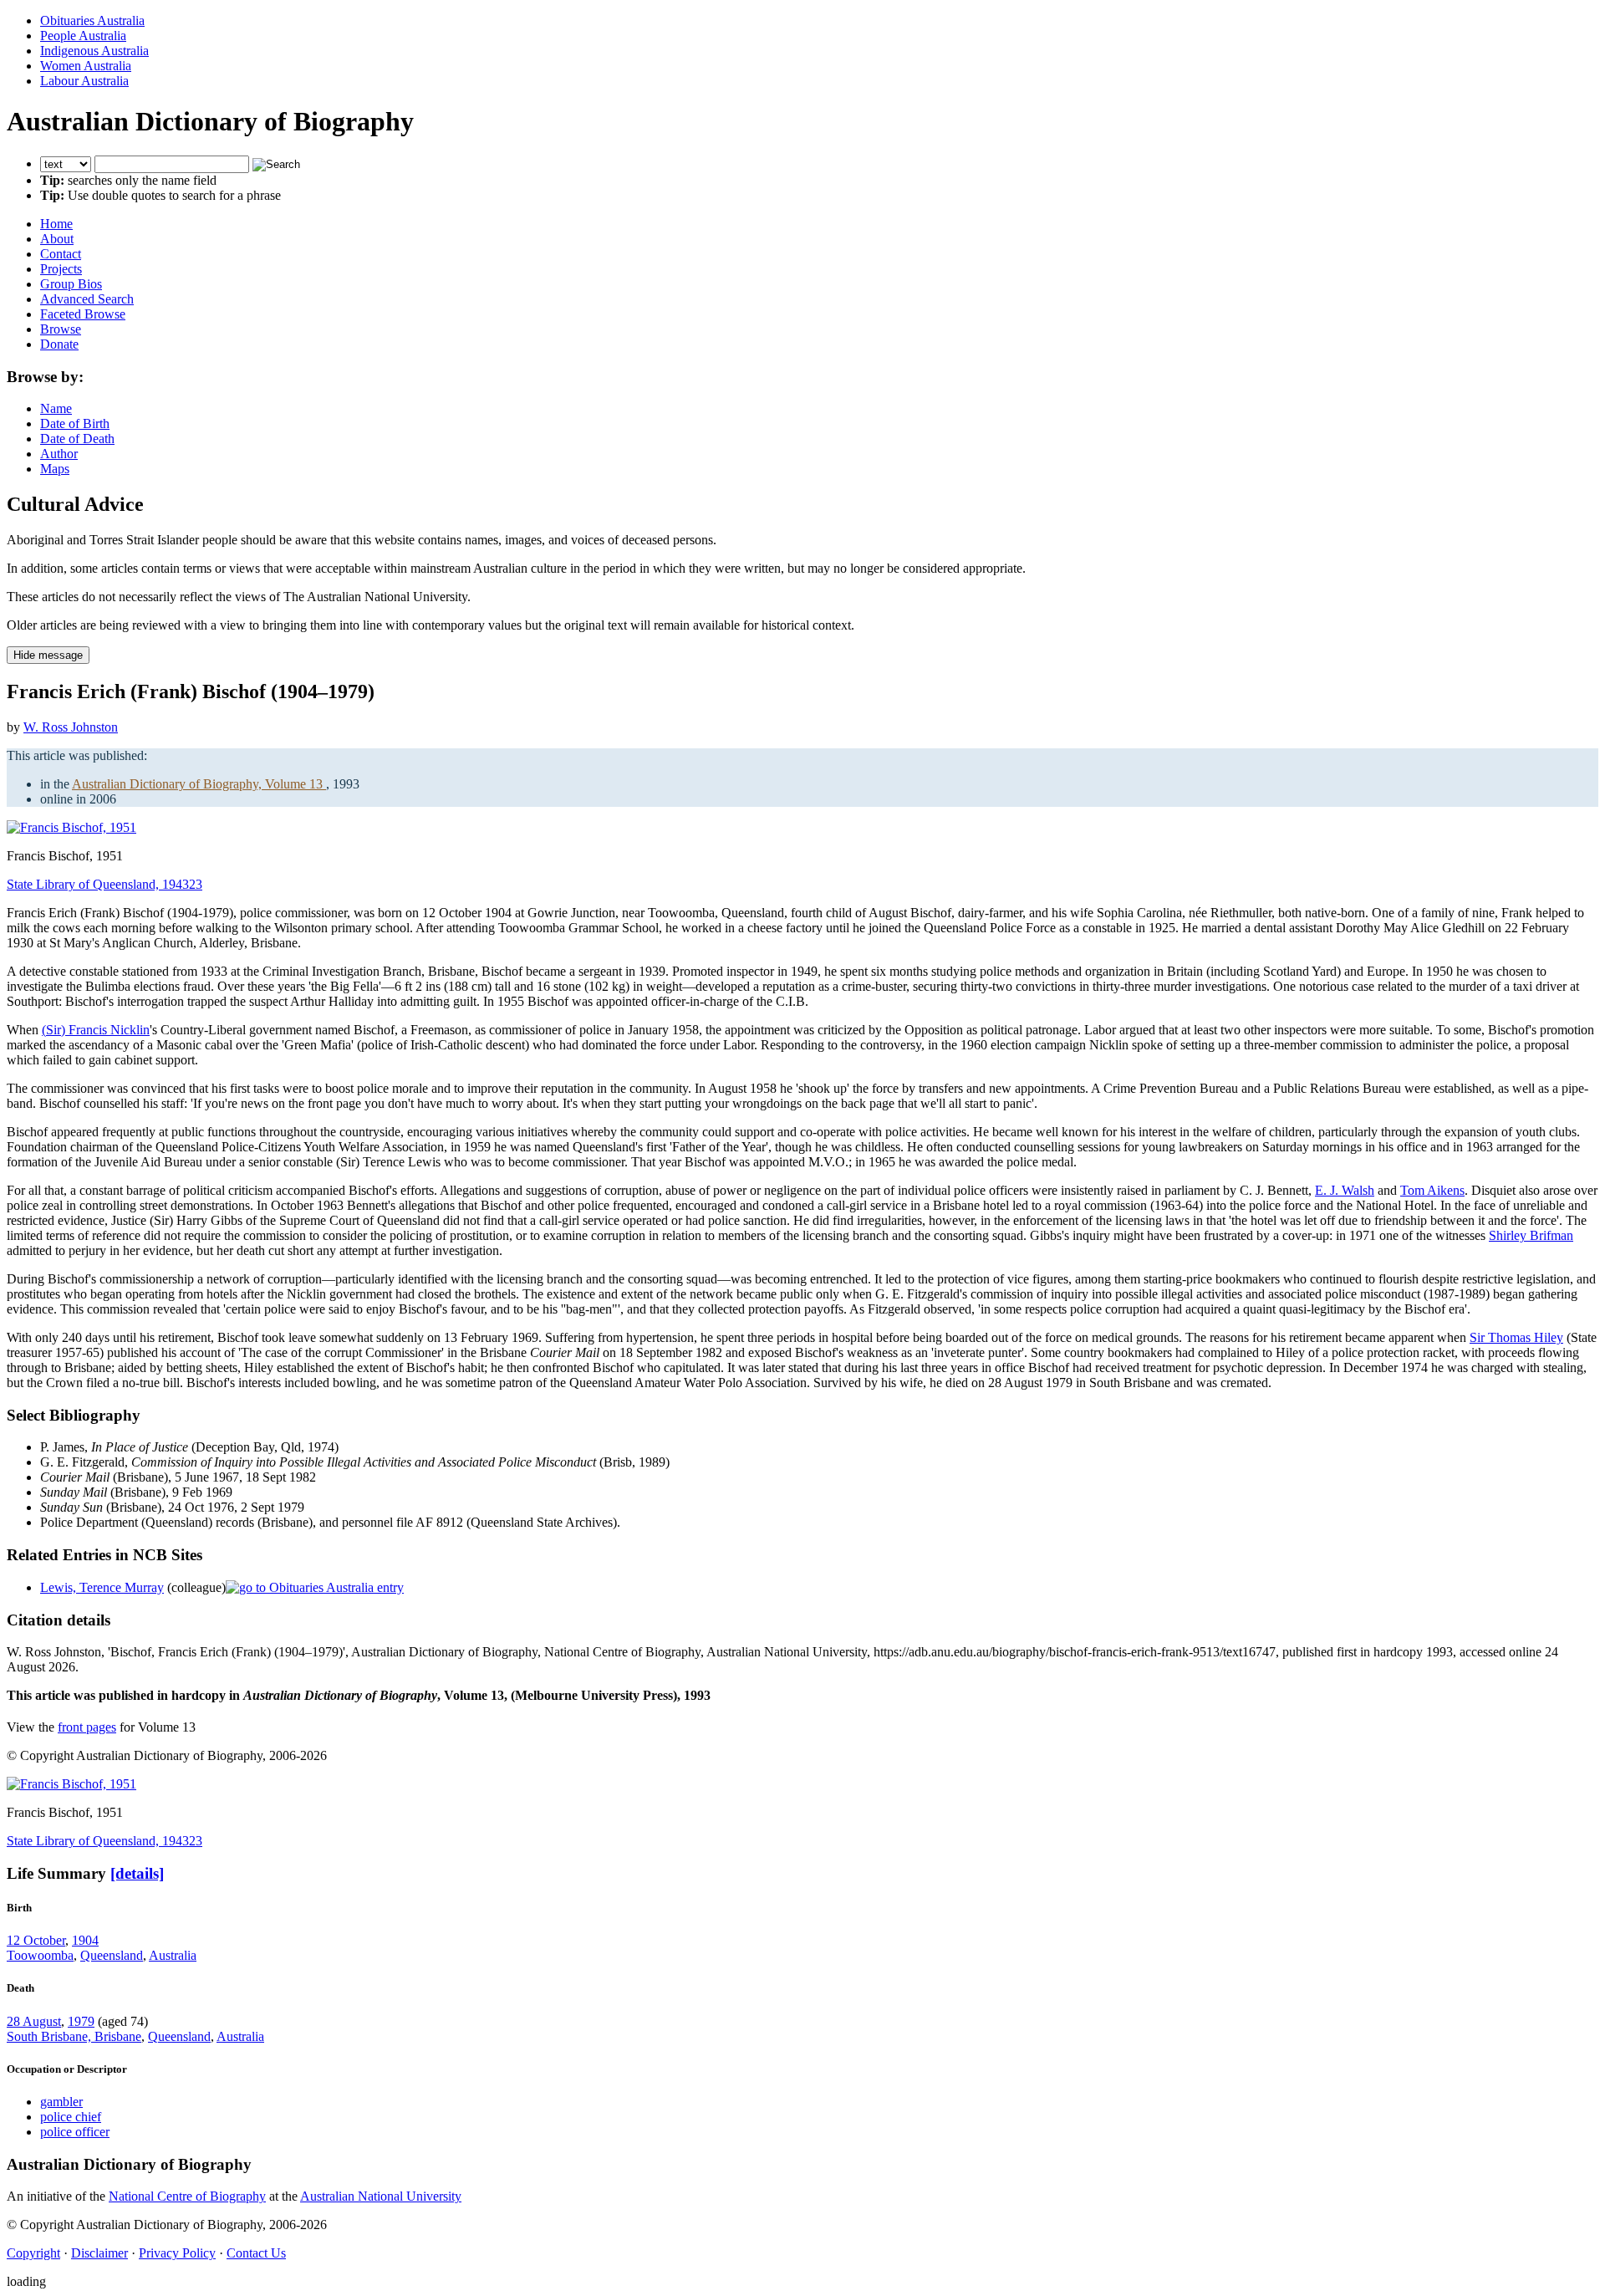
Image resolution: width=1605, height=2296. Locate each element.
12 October (36, 1940)
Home (56, 224)
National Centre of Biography (187, 2196)
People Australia (83, 36)
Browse (61, 329)
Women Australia (86, 66)
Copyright (33, 2253)
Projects (61, 269)
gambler (61, 2102)
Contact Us (256, 2253)
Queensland (112, 1955)
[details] (137, 1873)
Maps (55, 469)
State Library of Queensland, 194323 (104, 884)
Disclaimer (99, 2253)
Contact (61, 254)
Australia (173, 1955)
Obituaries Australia (92, 20)
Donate (59, 344)
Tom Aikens (1432, 1190)
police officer (75, 2132)
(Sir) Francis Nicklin (96, 1030)
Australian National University (381, 2196)
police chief (71, 2117)
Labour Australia (84, 81)
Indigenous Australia (94, 51)
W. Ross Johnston (71, 727)
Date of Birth (75, 423)
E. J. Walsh (1345, 1190)
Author (59, 454)
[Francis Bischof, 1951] (71, 827)
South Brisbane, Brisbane (74, 2036)
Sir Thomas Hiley (1516, 1337)
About (57, 239)
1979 (81, 2021)
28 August (34, 2021)
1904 (85, 1940)
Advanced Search (87, 299)
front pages (87, 1727)
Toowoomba (40, 1955)
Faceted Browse (83, 314)
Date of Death (77, 439)
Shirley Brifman (1531, 1235)
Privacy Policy (177, 2253)
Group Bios (71, 284)
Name (56, 408)
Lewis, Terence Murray (102, 1587)
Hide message (48, 655)
